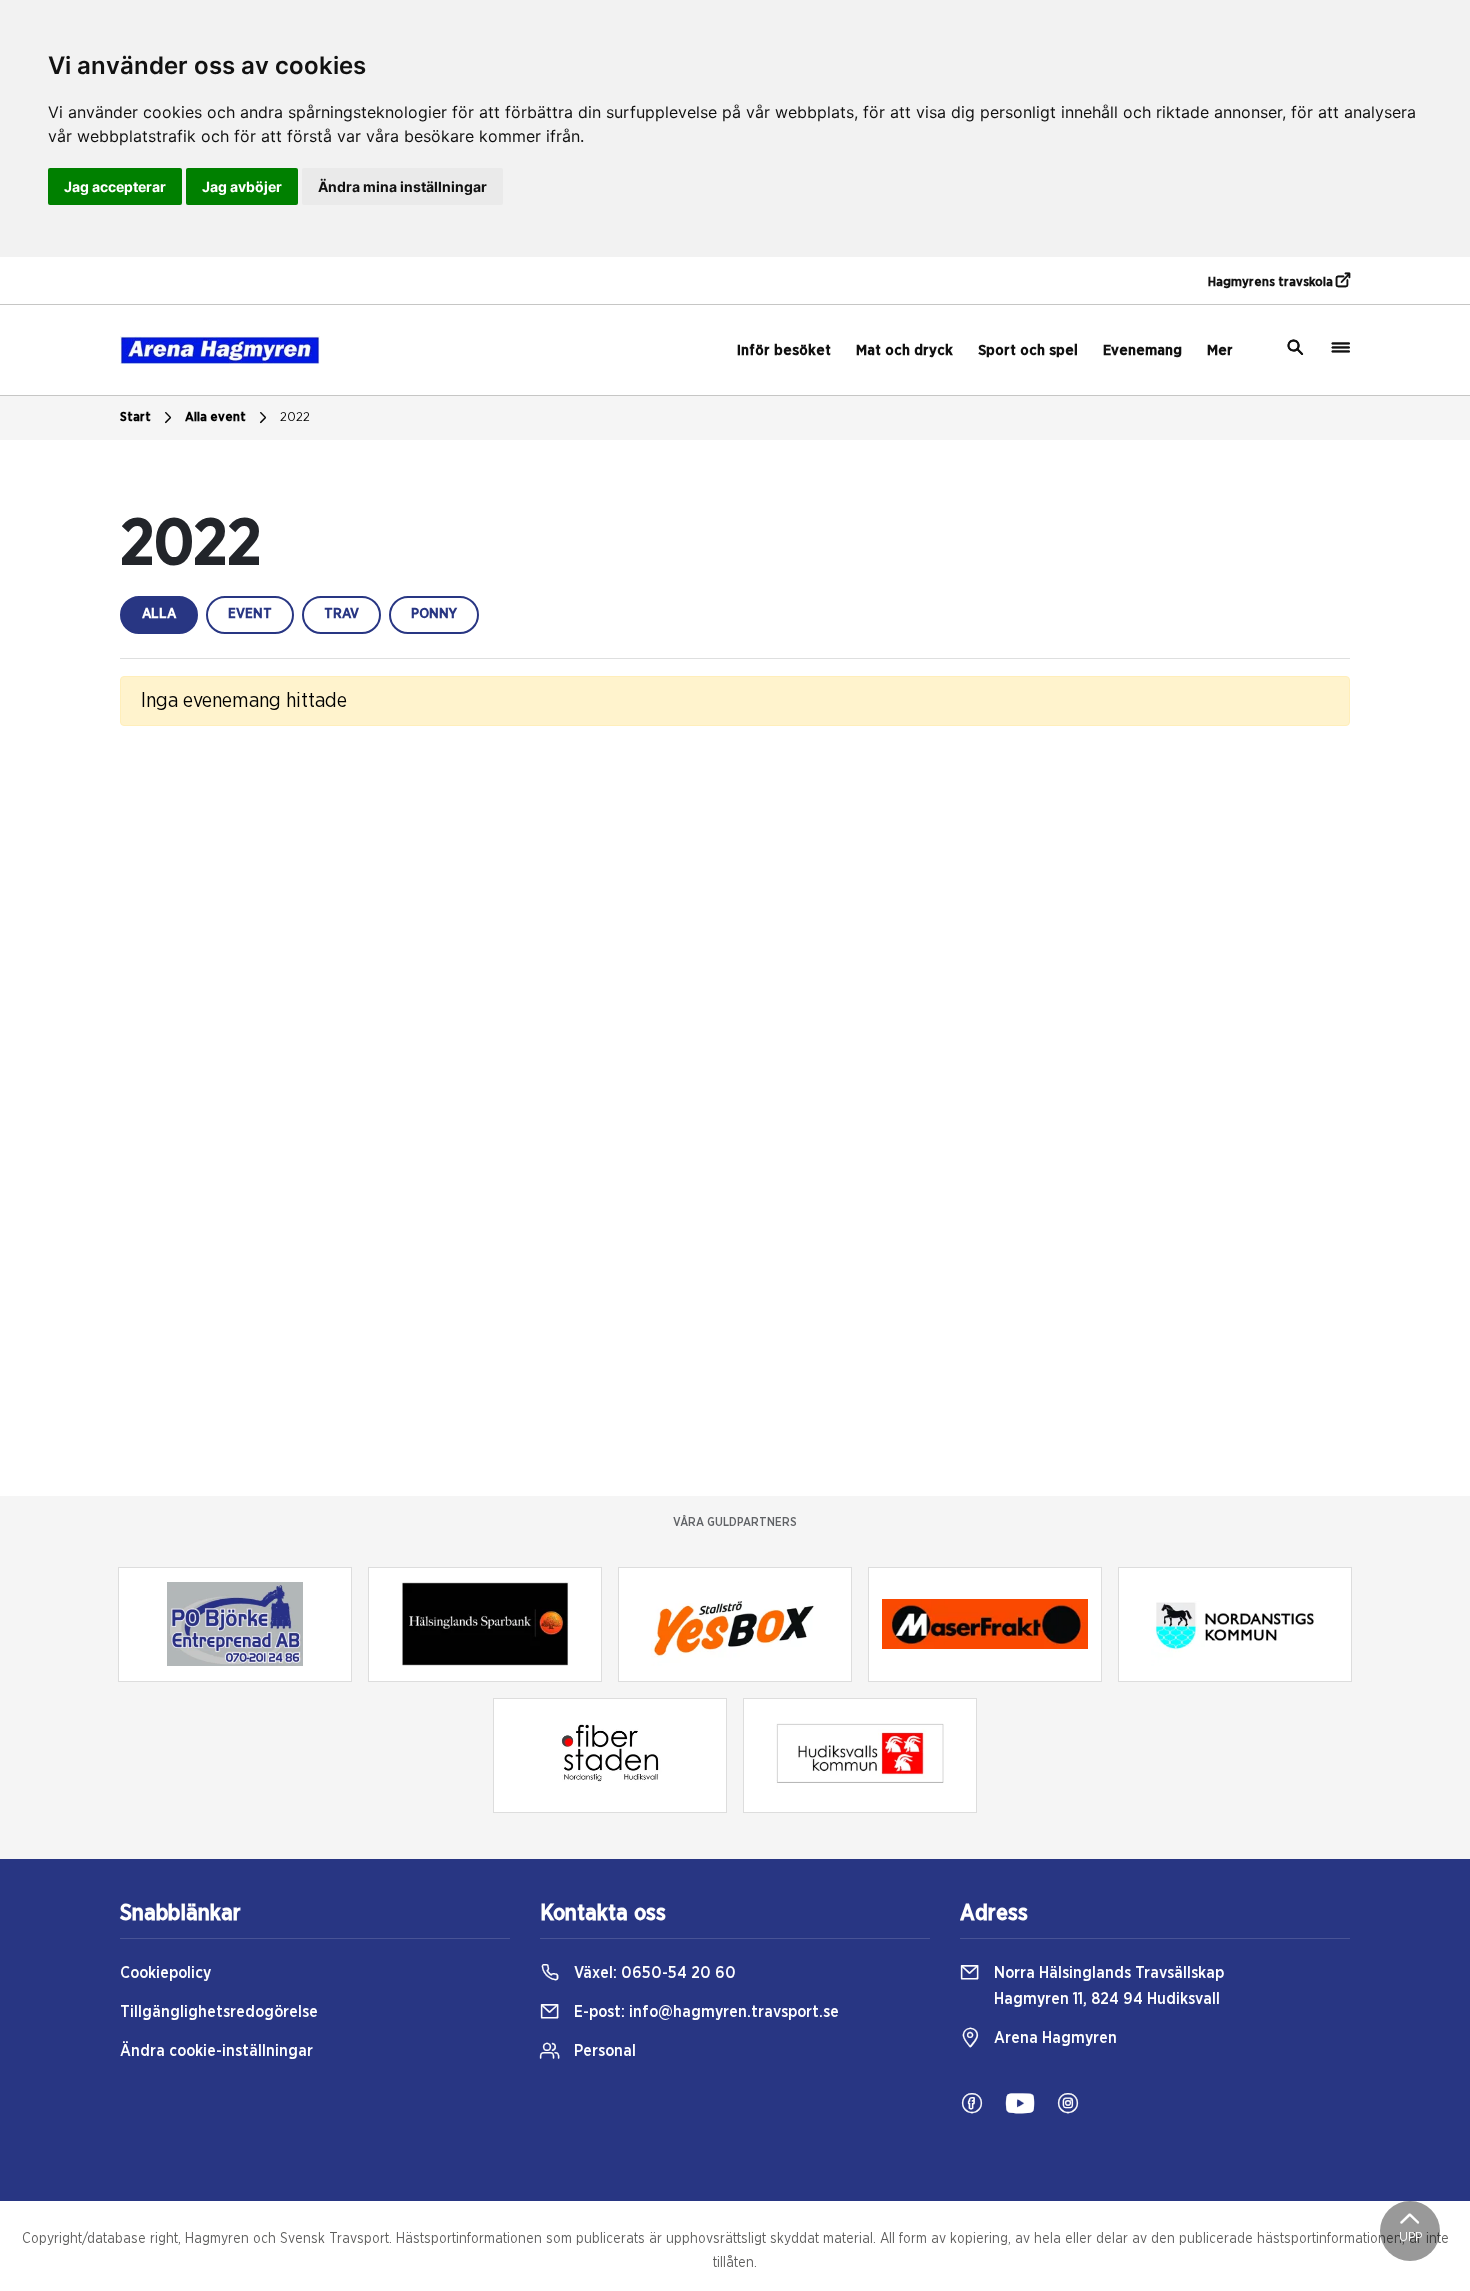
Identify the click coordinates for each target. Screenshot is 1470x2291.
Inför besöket (784, 350)
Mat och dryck (904, 350)
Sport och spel (1028, 350)
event (250, 614)
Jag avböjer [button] (242, 186)
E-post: (704, 2012)
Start (135, 417)
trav (341, 614)
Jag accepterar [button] (115, 186)
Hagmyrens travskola (1272, 282)
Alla (159, 614)
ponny (434, 614)
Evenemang (1142, 350)
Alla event (215, 417)
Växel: (653, 1973)
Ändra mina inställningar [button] (402, 186)
